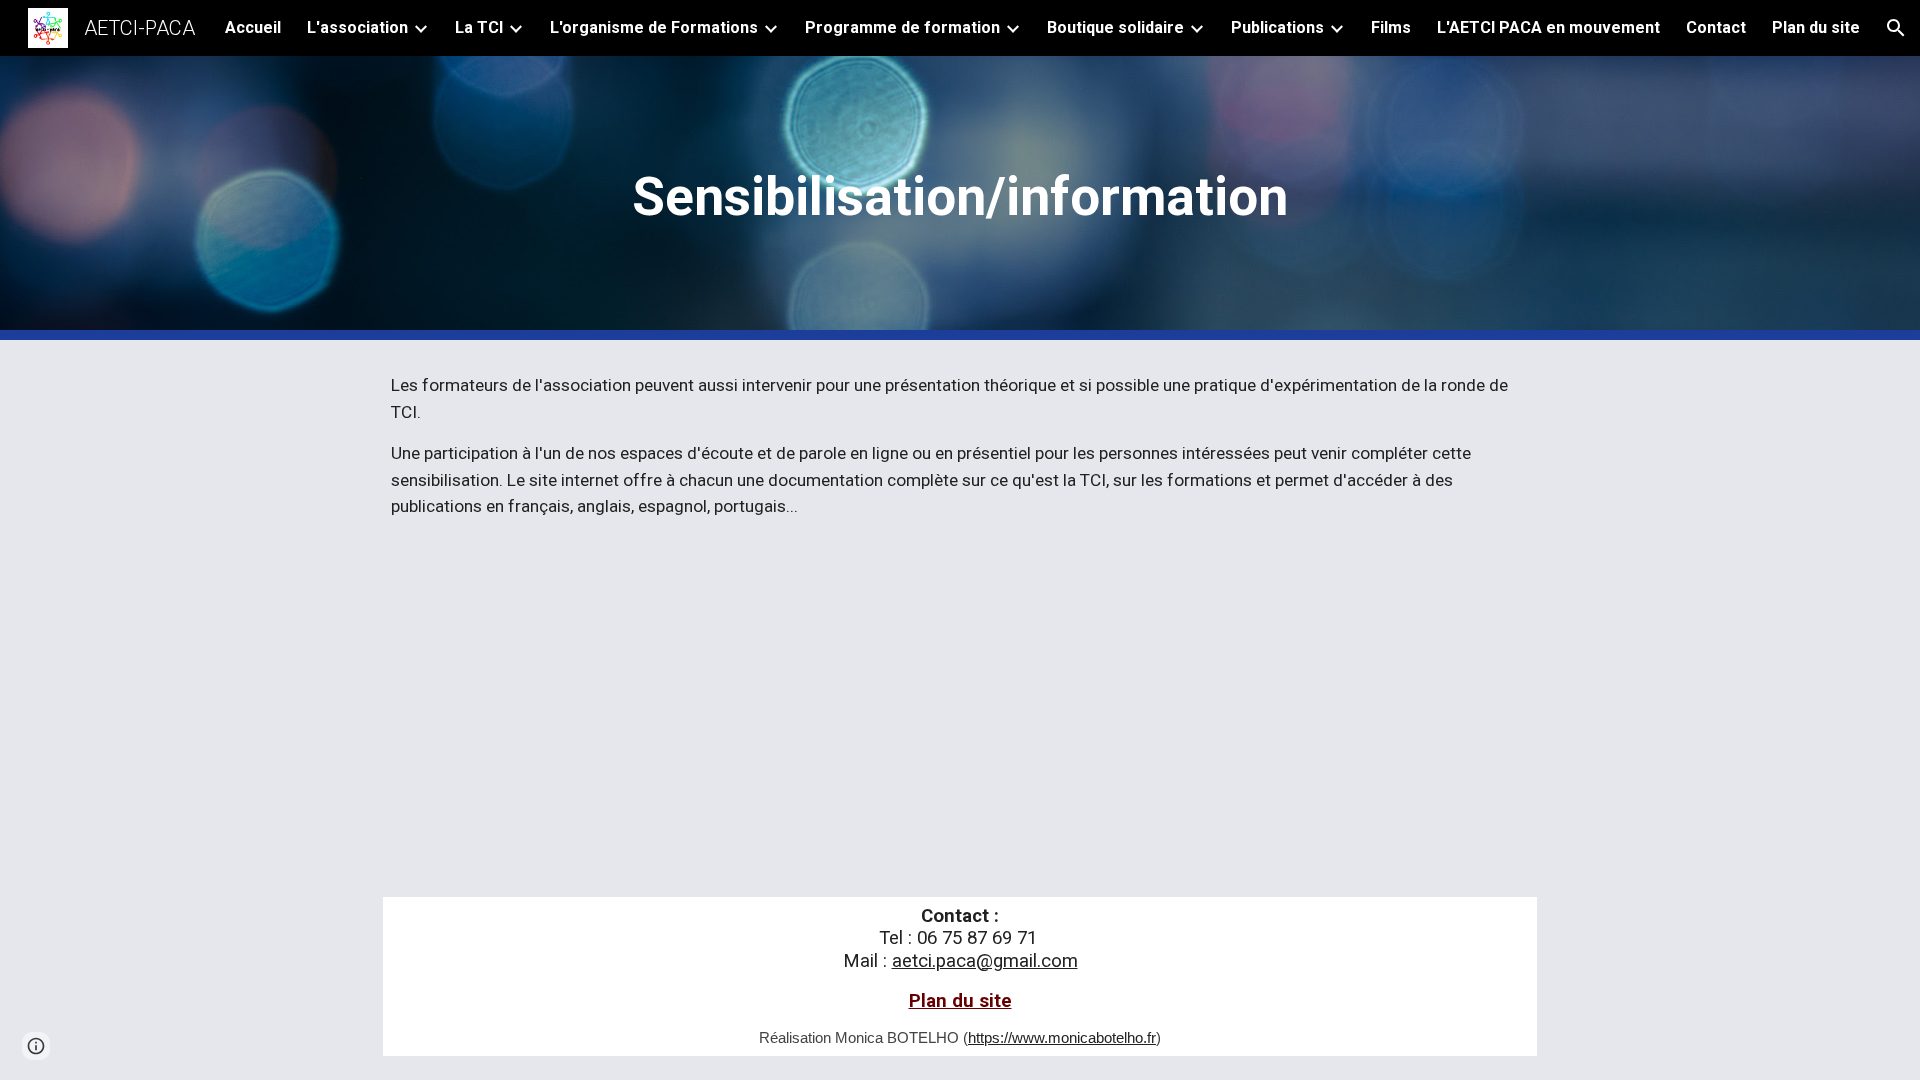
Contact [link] (1716, 27)
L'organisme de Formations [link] (654, 27)
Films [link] (1391, 27)
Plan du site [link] (1816, 27)
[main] (960, 198)
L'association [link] (357, 27)
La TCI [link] (479, 27)
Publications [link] (1277, 27)
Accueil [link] (253, 27)
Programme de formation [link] (902, 27)
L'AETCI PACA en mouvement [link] (1548, 27)
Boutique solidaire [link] (1115, 27)
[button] (1896, 28)
